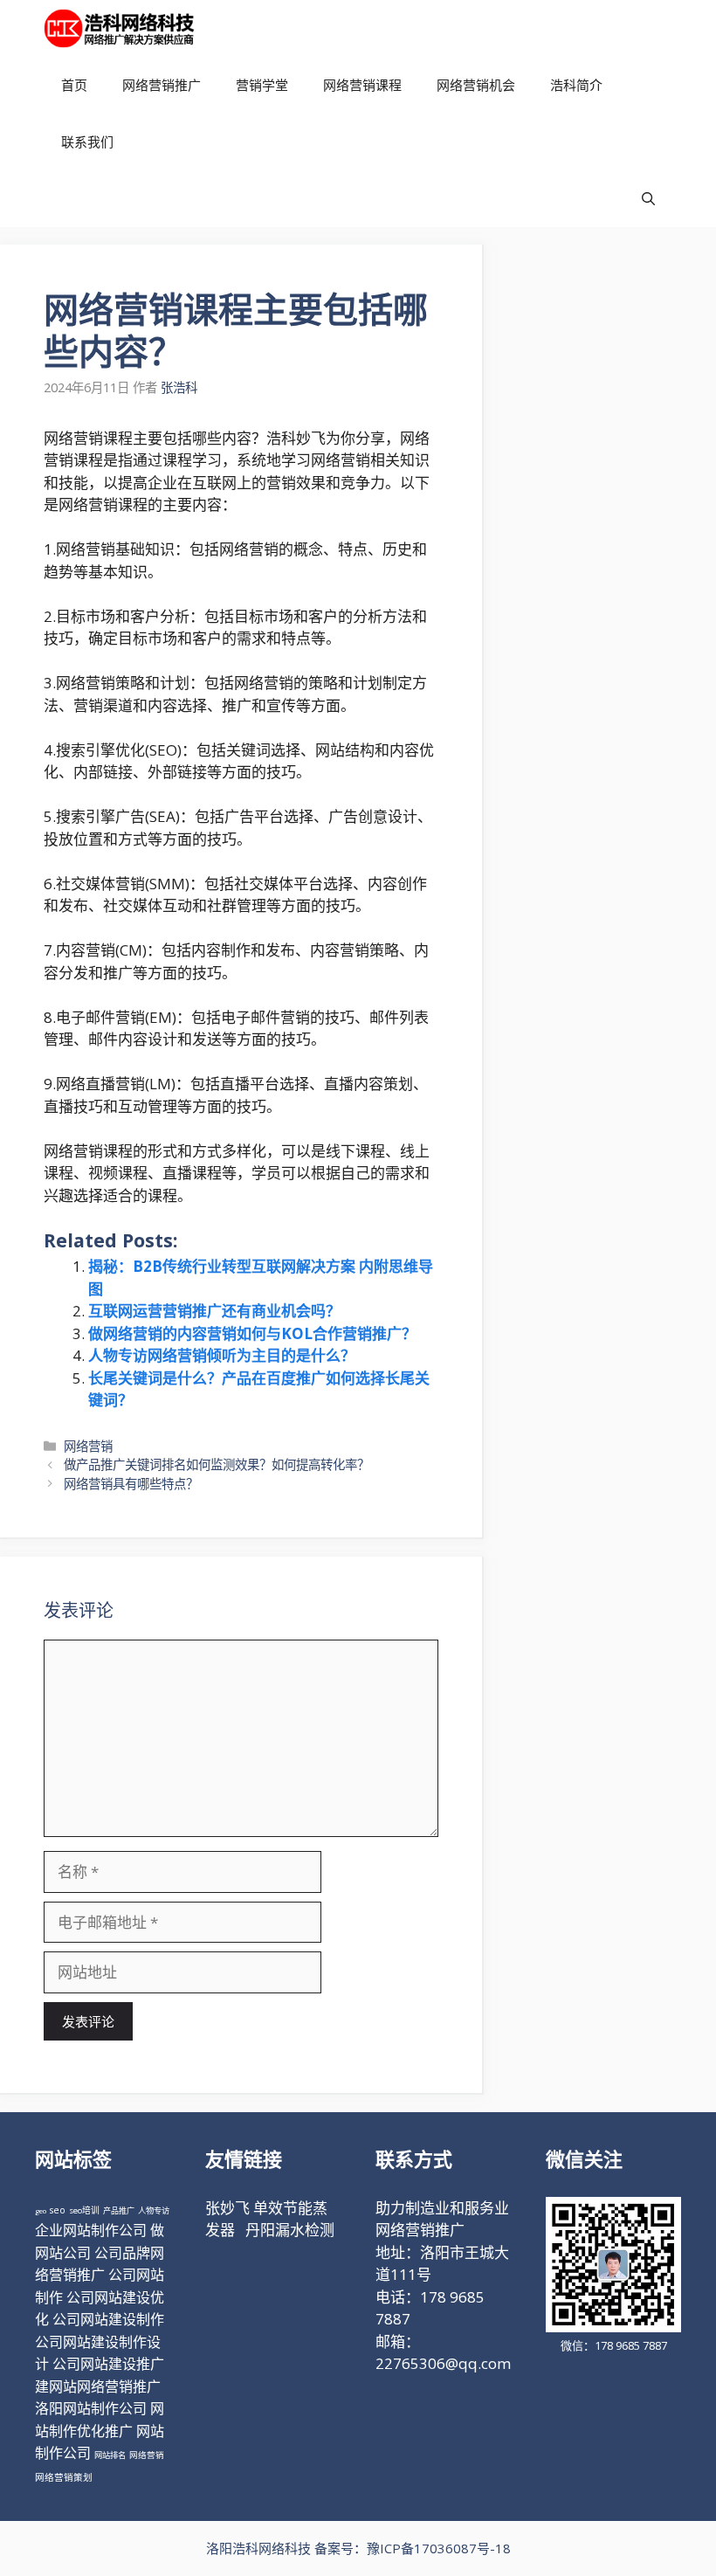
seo (58, 2210)
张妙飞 (227, 2208)
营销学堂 (262, 85)
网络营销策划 (64, 2477)
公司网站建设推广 (108, 2364)
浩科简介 (576, 85)
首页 (74, 85)
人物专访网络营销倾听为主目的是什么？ (222, 1355)
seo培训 (84, 2210)
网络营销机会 (476, 85)
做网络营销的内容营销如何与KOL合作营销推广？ (252, 1333)
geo (41, 2210)
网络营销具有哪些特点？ (131, 1484)
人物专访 (154, 2210)
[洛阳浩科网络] (119, 28)
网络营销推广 (162, 85)
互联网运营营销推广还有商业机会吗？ (214, 1311)
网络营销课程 (362, 85)
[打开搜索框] (648, 199)
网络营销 (88, 1446)
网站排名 (110, 2455)
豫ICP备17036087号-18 (439, 2548)
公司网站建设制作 (108, 2319)
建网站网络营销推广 (98, 2386)
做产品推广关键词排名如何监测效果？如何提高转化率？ (217, 1464)
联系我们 (87, 142)
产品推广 (119, 2210)
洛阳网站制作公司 (91, 2408)
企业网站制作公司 (91, 2230)
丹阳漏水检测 (290, 2230)
